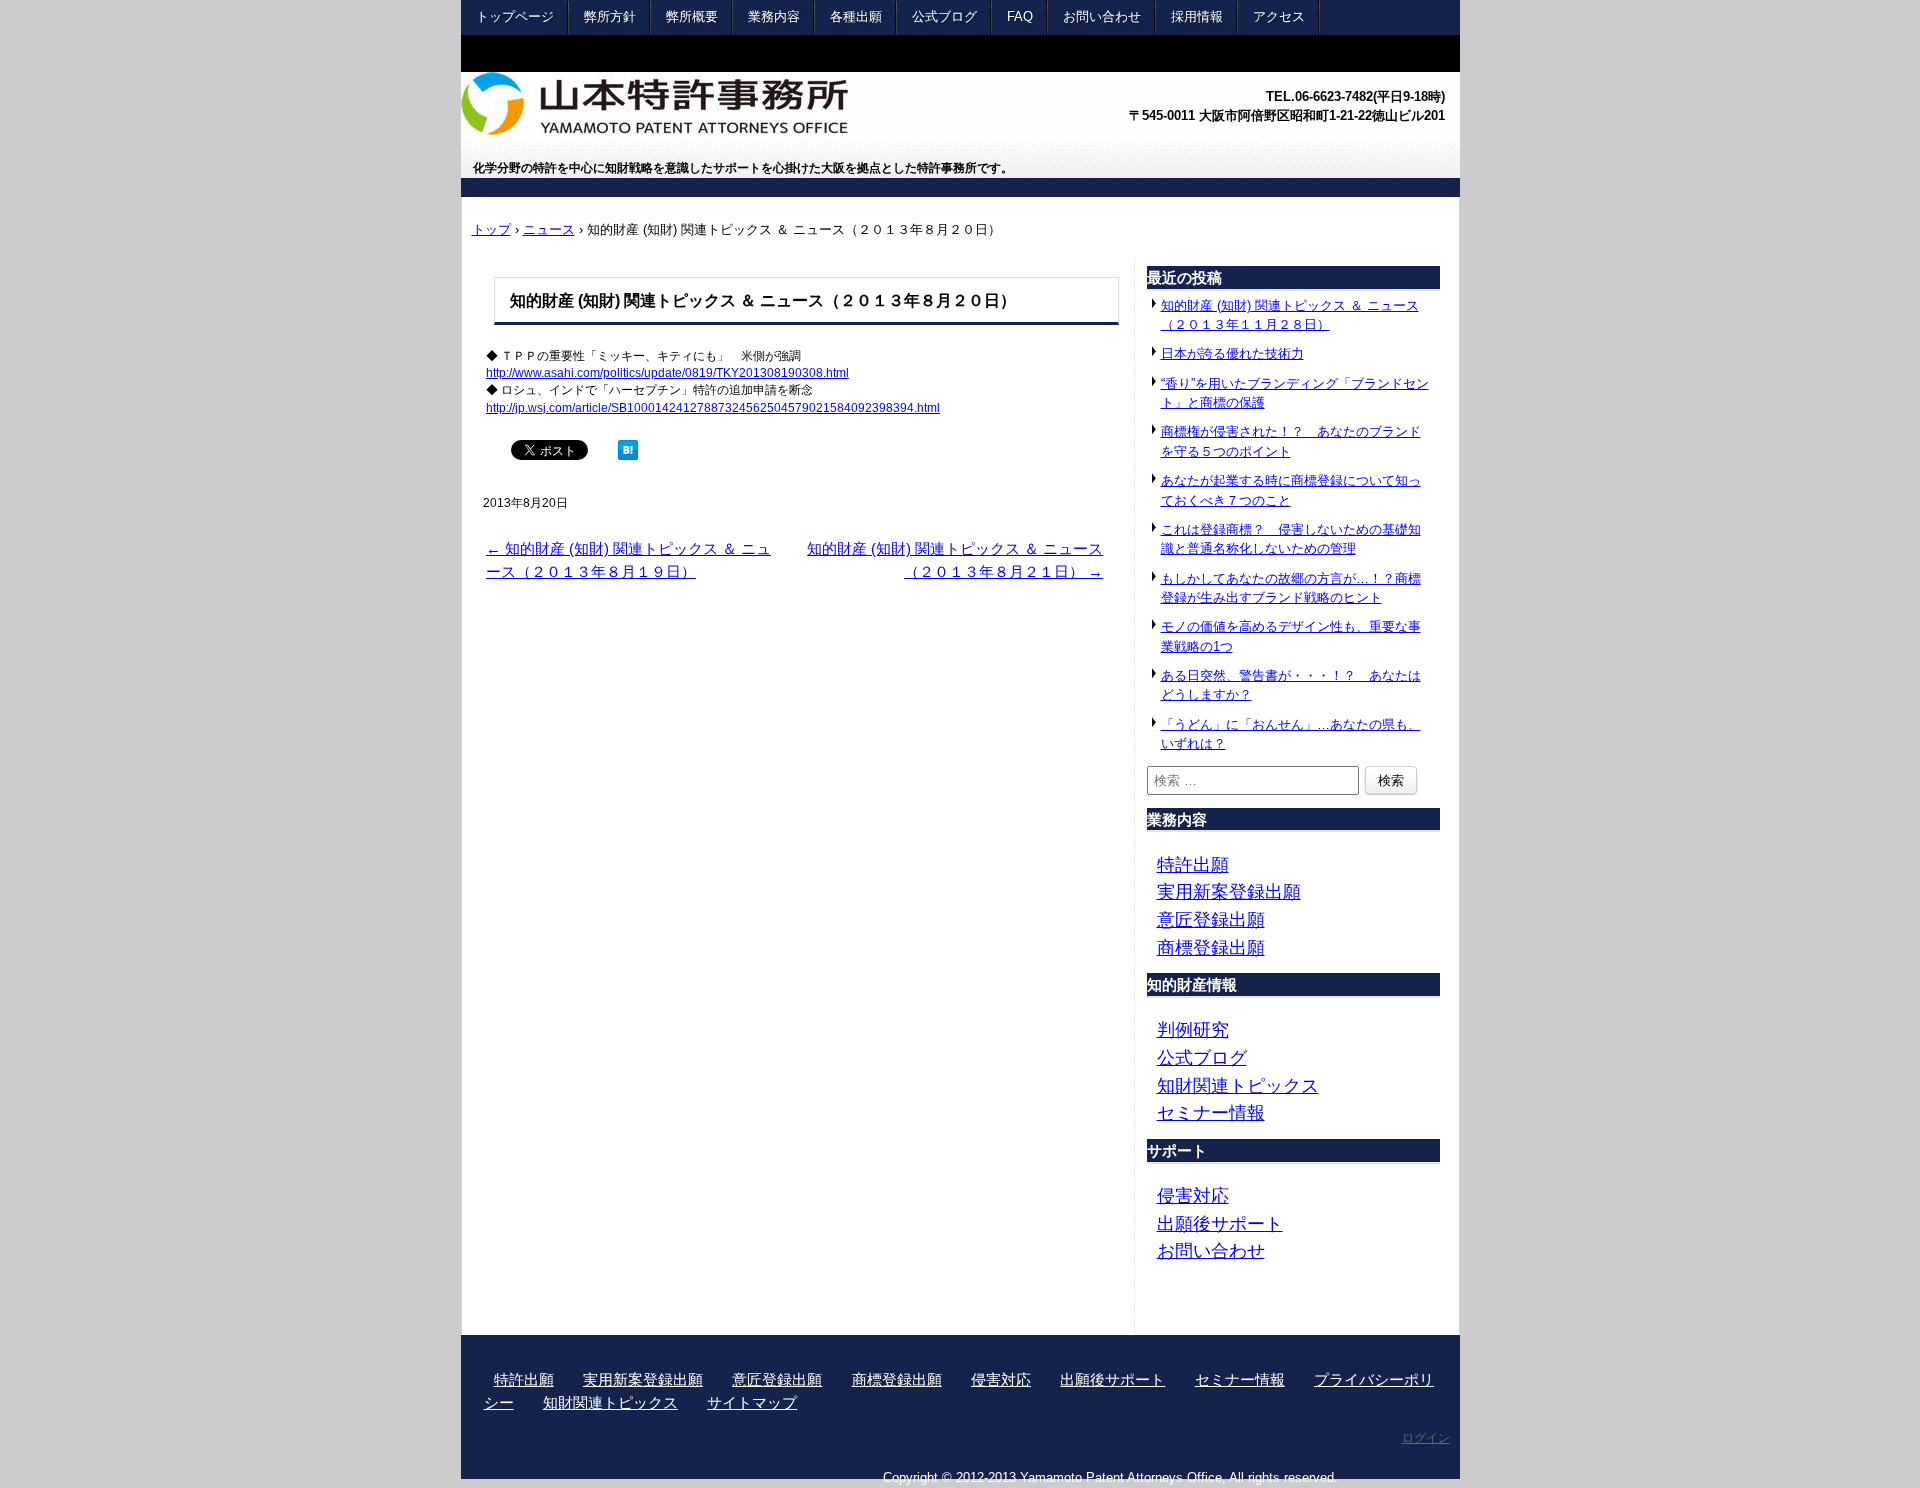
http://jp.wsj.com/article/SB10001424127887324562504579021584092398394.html (713, 408)
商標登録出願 (1211, 947)
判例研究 (1193, 1029)
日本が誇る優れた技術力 (1232, 353)
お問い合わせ (1211, 1250)
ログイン (1426, 1438)
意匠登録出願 (1211, 919)
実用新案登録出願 (1229, 891)
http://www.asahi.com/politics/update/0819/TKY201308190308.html (667, 373)
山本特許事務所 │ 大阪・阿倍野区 (736, 111)
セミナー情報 (1211, 1112)
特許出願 (1193, 864)
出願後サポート (1220, 1223)
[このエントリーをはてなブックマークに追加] (628, 454)
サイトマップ (752, 1402)
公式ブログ (1202, 1057)
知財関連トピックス (1238, 1085)
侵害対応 (1193, 1195)
